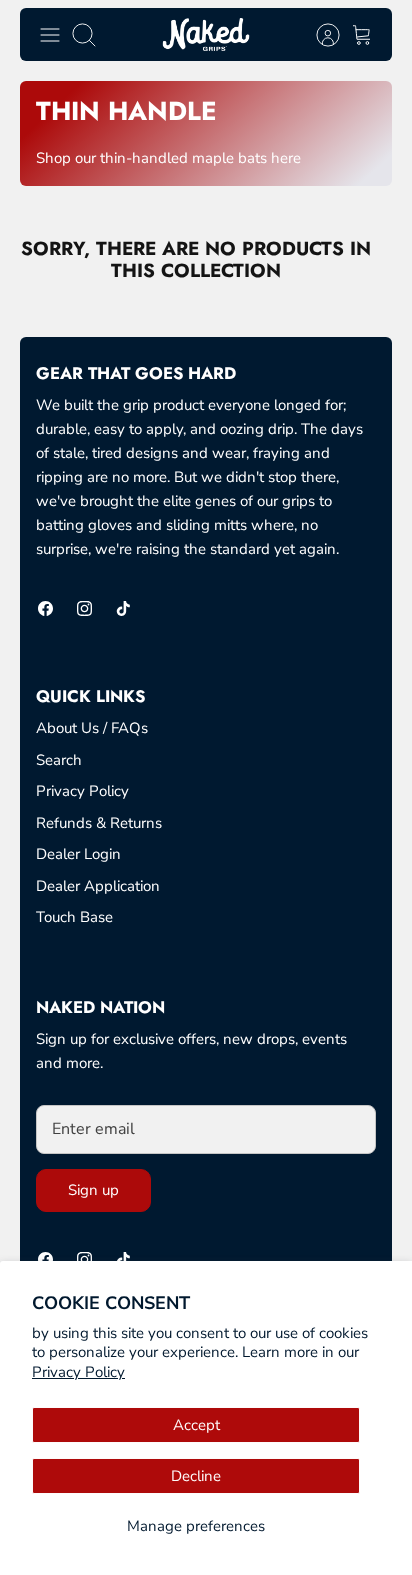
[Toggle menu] (50, 35)
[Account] (318, 35)
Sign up (93, 1190)
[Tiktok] (123, 608)
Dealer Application (98, 886)
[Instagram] (84, 608)
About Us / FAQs (92, 728)
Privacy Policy (78, 1372)
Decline (196, 1476)
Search (59, 760)
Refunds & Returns (99, 823)
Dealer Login (78, 854)
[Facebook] (45, 608)
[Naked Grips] (206, 34)
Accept (196, 1425)
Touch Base (74, 917)
